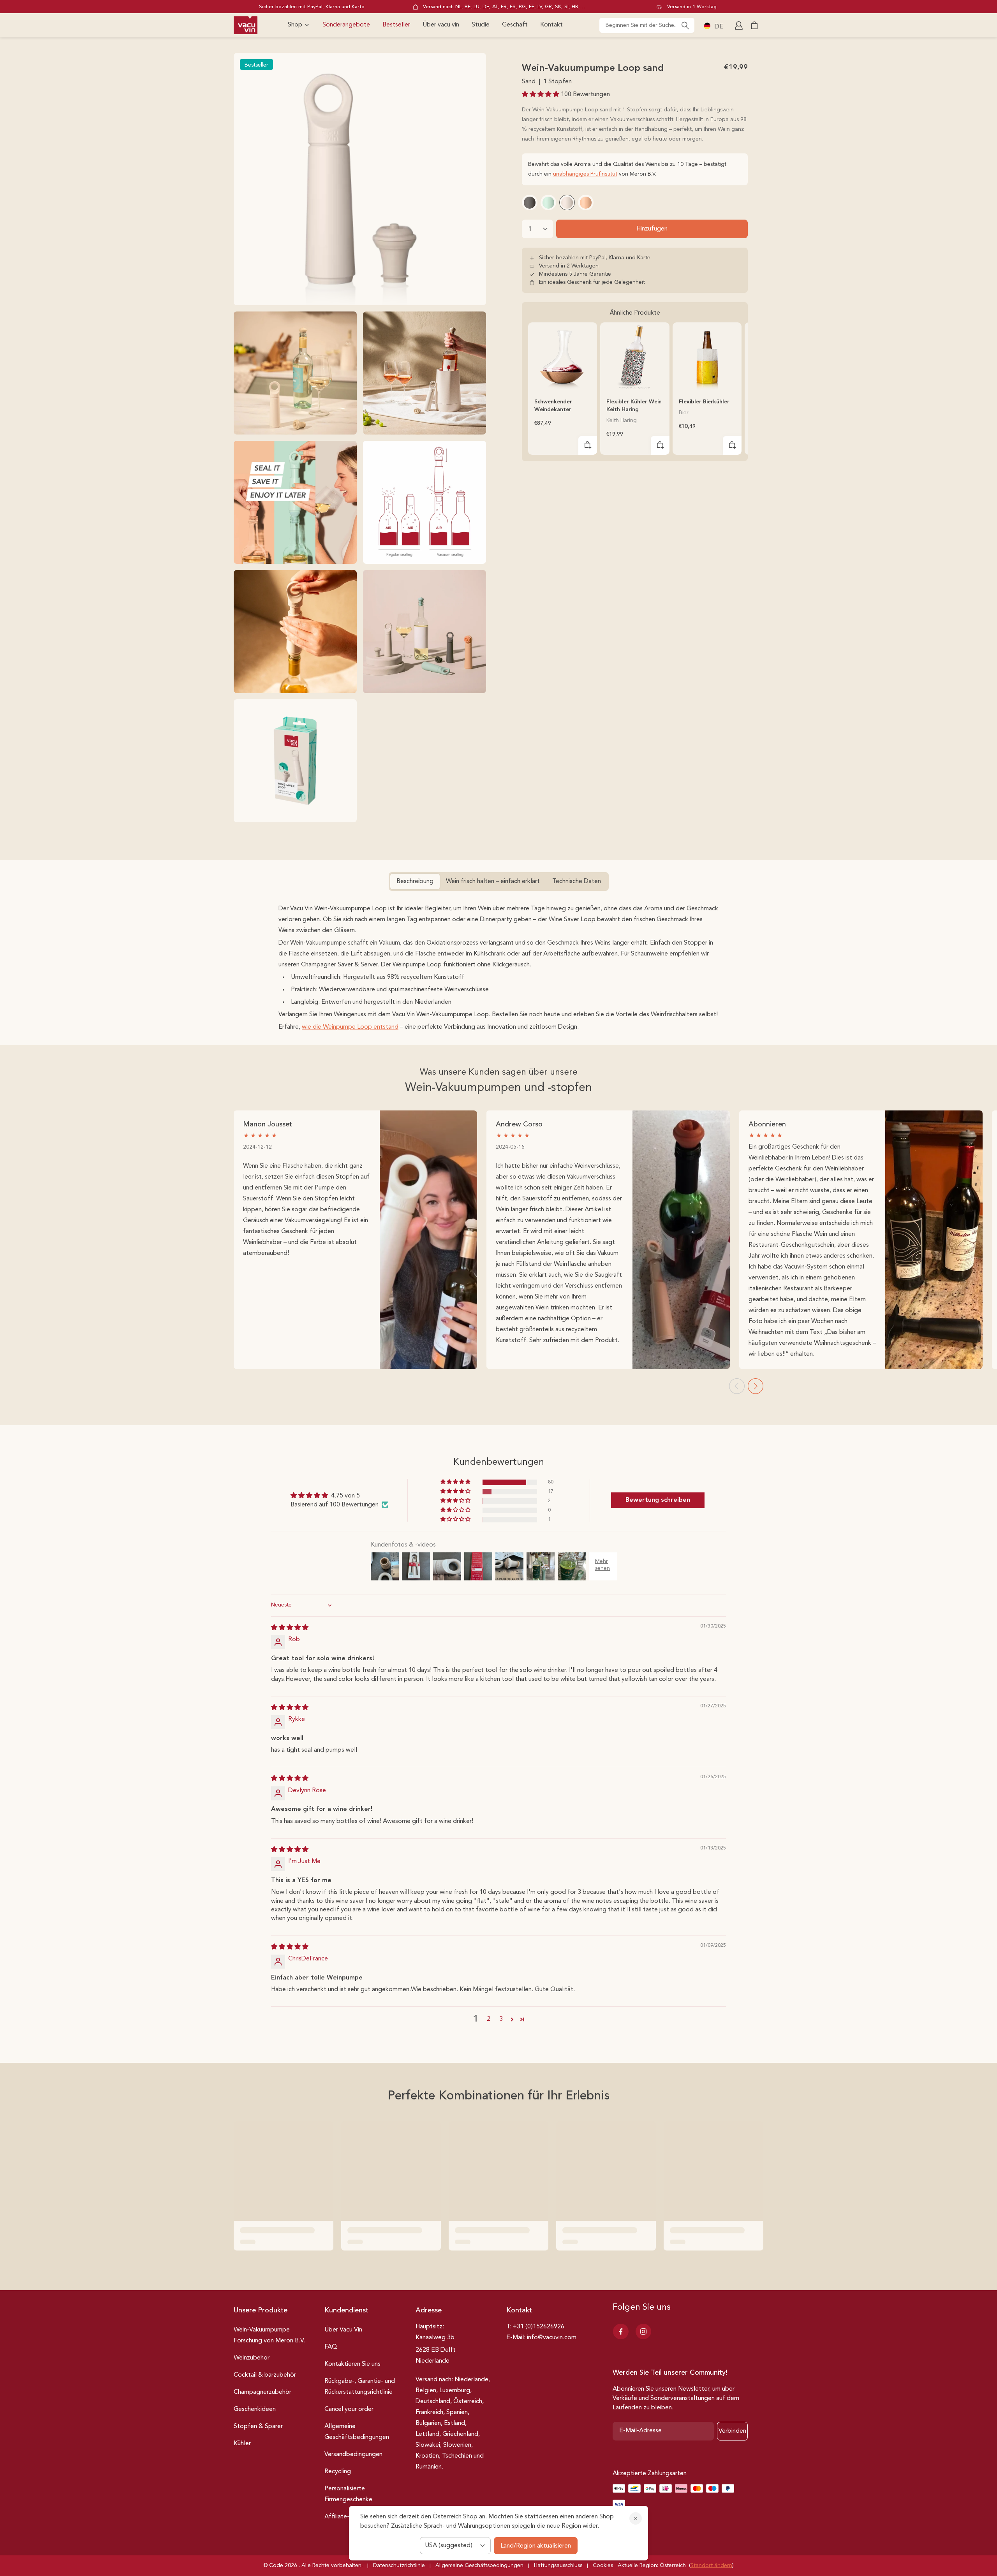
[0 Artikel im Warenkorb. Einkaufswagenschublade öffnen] (754, 25)
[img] (290, 1628)
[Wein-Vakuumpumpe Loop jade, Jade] (548, 202)
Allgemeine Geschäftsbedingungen (357, 2432)
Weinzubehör (252, 2358)
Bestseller (396, 25)
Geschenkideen (255, 2409)
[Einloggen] (740, 25)
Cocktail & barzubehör (265, 2375)
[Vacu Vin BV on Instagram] (643, 2331)
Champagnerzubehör (262, 2392)
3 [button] (501, 2019)
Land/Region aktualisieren (536, 2546)
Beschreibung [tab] (415, 882)
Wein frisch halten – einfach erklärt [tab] (493, 882)
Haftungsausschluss (558, 2565)
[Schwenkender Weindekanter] (563, 357)
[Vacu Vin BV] (246, 25)
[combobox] (647, 25)
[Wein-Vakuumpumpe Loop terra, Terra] (586, 202)
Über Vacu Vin (343, 2330)
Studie (481, 25)
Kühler (242, 2444)
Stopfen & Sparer (258, 2426)
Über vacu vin (441, 25)
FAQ (331, 2347)
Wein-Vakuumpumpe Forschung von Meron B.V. (269, 2335)
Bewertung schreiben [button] (658, 1500)
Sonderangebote (346, 25)
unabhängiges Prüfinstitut (585, 174)
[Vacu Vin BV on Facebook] (621, 2331)
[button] (541, 95)
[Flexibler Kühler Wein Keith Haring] (635, 357)
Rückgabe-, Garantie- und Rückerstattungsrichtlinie (360, 2387)
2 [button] (489, 2019)
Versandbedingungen (353, 2455)
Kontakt (551, 25)
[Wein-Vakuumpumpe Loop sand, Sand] (567, 202)
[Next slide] (756, 1386)
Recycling (338, 2472)
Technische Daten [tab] (577, 882)
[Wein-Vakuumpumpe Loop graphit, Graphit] (530, 202)
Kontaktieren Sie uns (352, 2364)
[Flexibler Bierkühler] (707, 357)
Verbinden (732, 2431)
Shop (295, 25)
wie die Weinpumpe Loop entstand (350, 1027)
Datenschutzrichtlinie (399, 2565)
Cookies (603, 2565)
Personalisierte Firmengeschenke (348, 2494)
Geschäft (515, 25)
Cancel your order (349, 2409)
